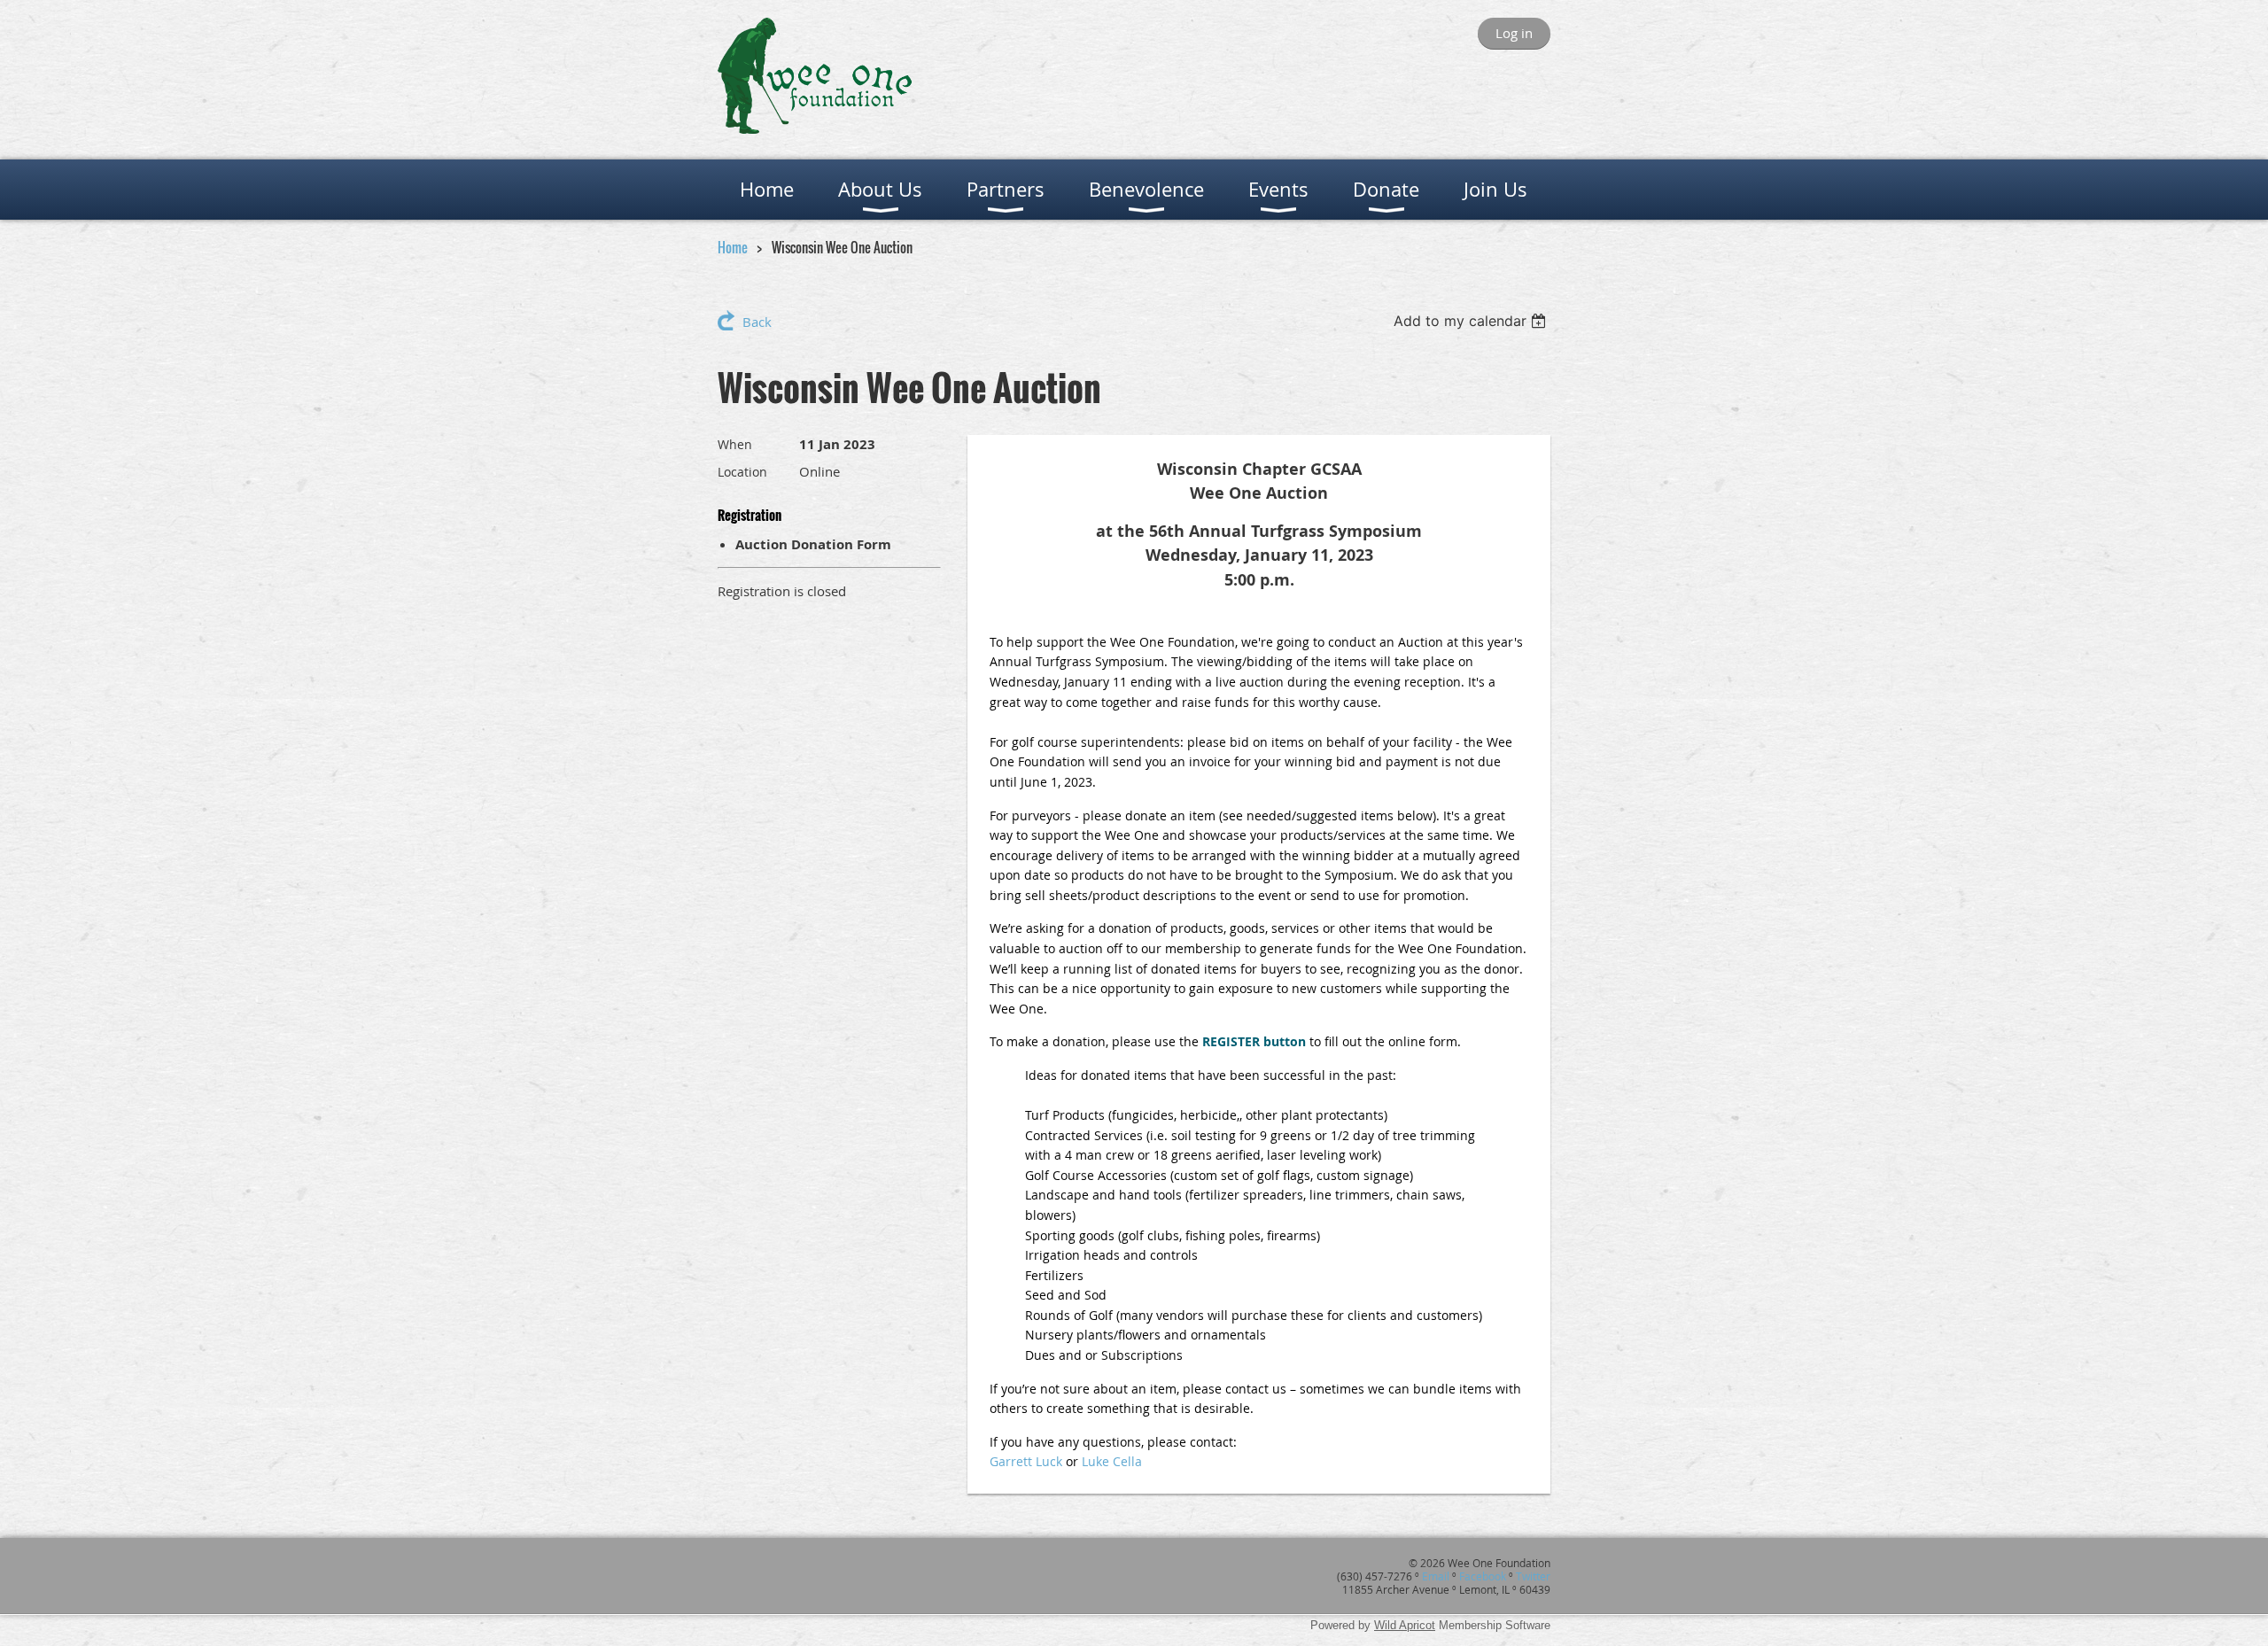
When (735, 444)
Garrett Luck (1026, 1461)
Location (742, 472)
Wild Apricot (1405, 1625)
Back (757, 322)
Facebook (1483, 1576)
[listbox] (1472, 321)
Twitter (1533, 1576)
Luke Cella (1112, 1461)
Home (733, 247)
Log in (1514, 33)
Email (1436, 1576)
